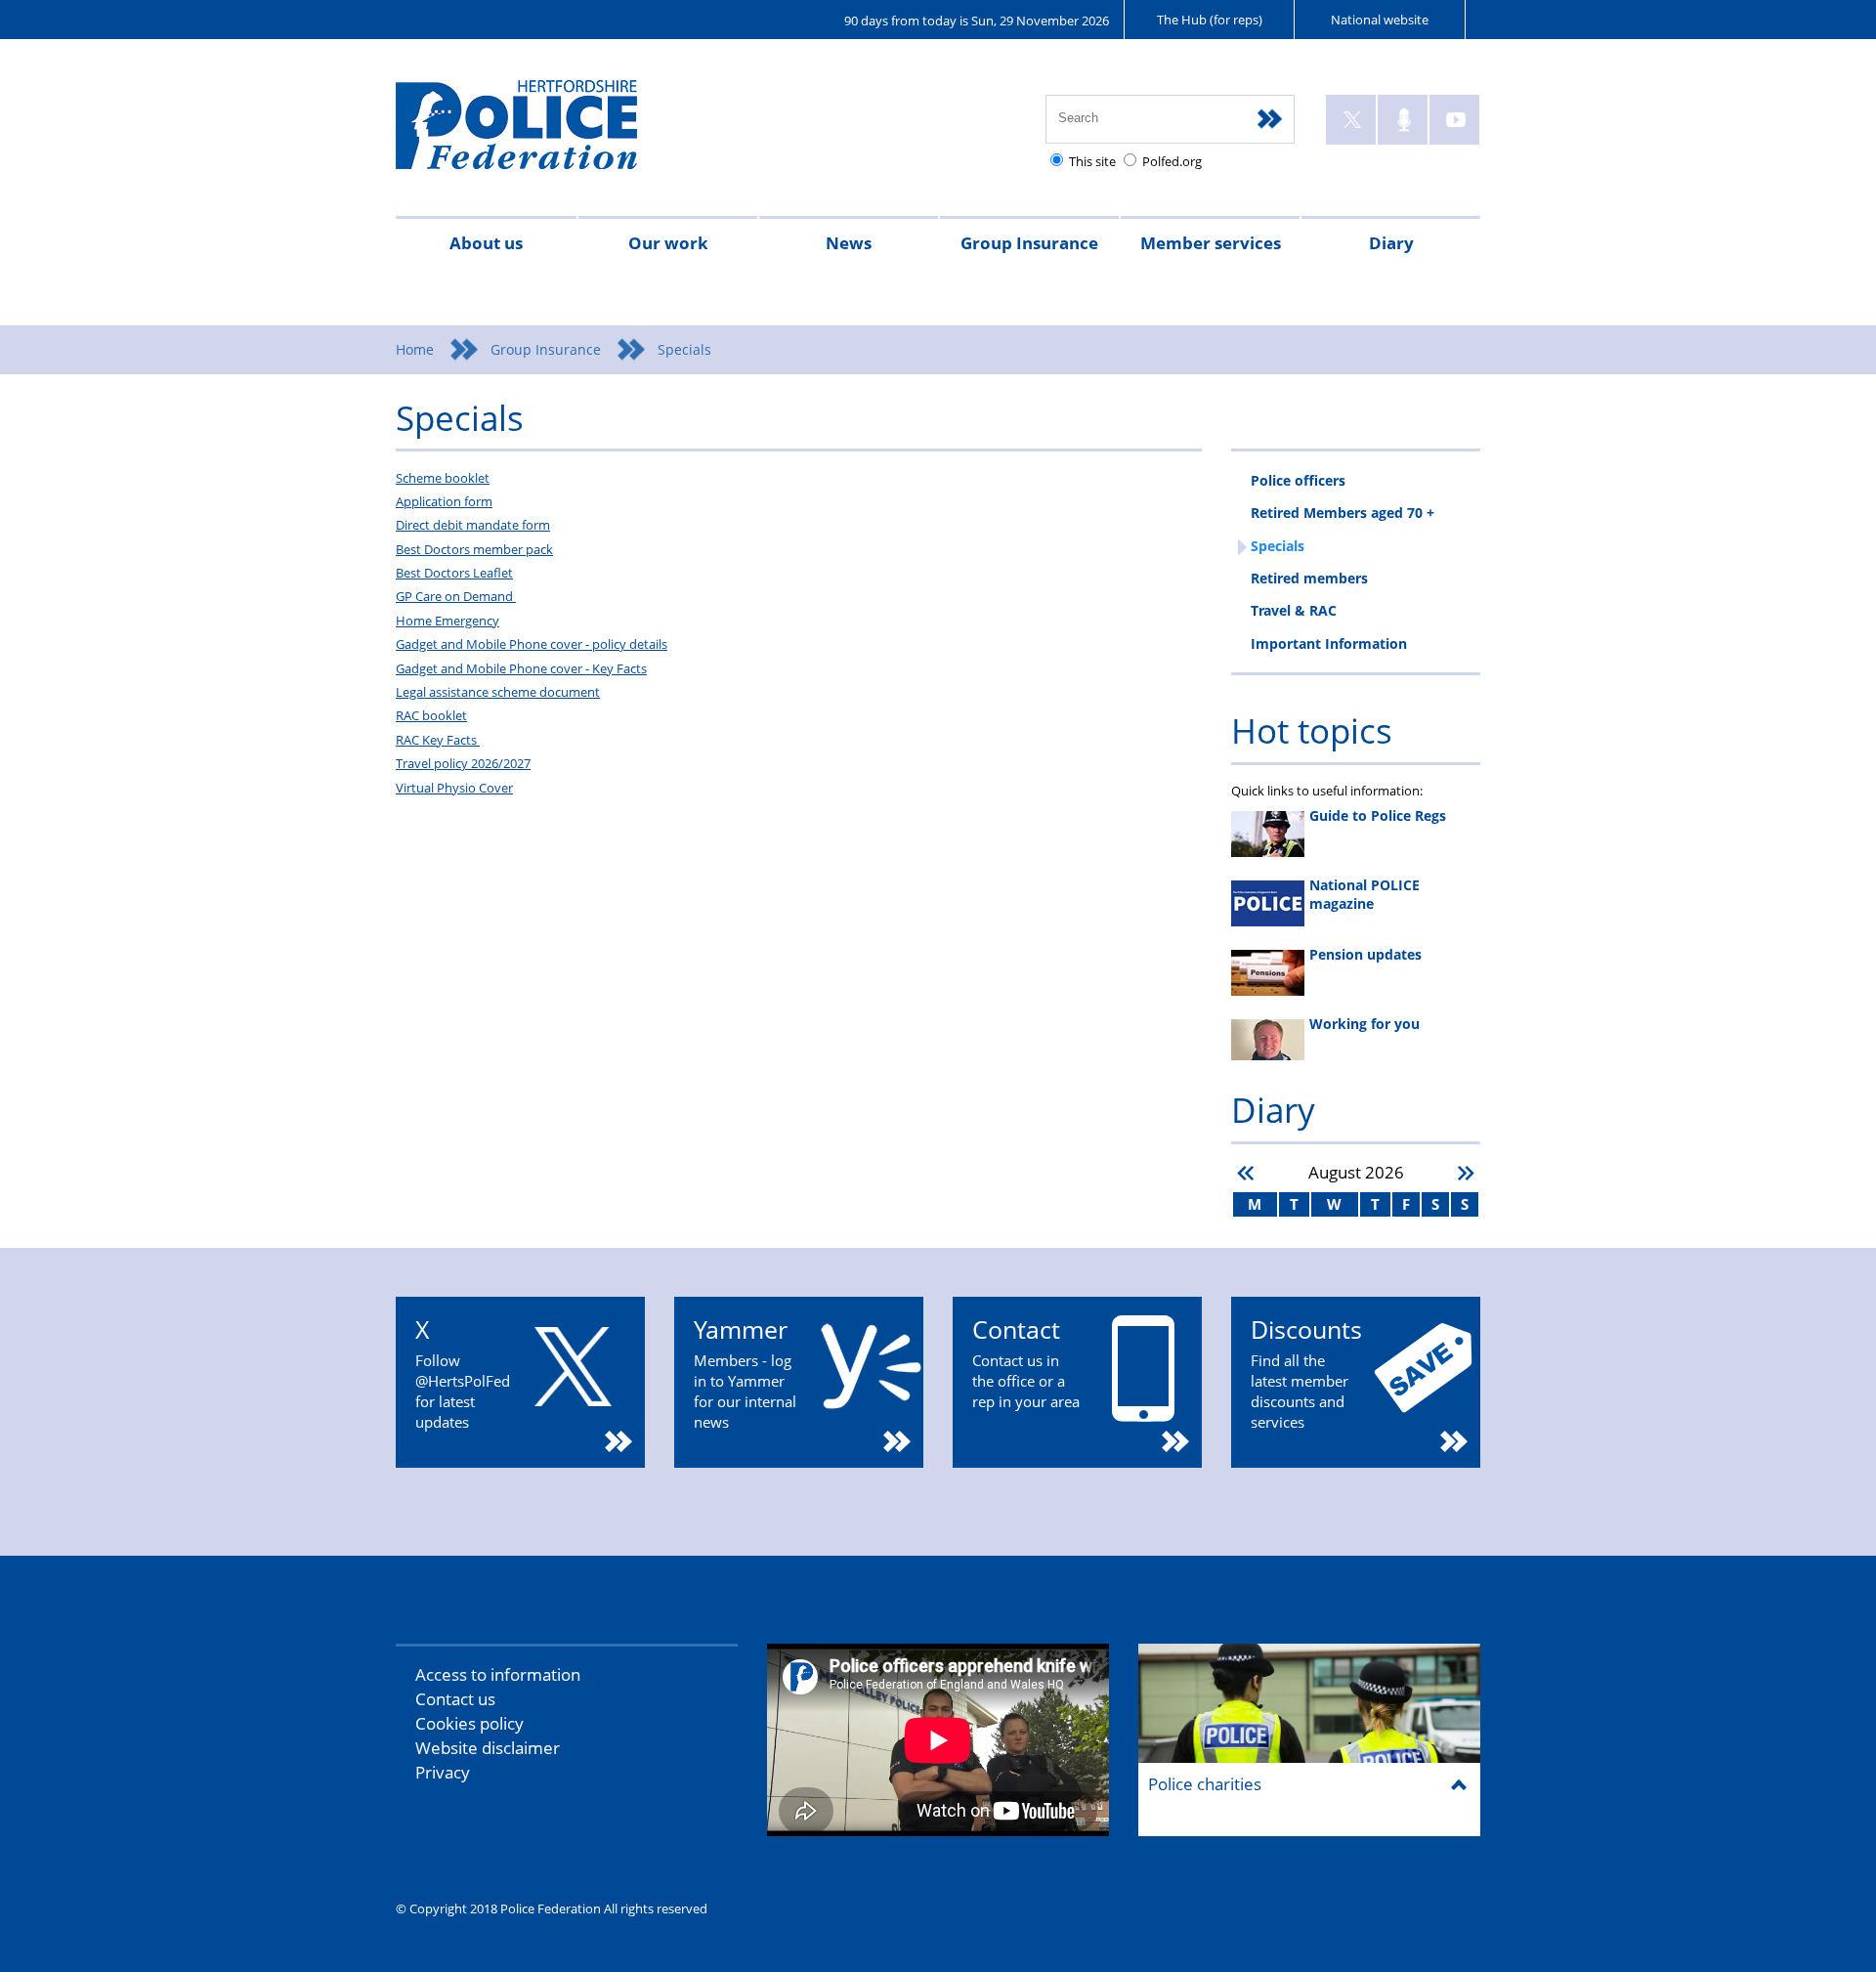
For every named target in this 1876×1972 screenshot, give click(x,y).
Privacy (443, 1772)
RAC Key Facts (438, 740)
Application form (444, 501)
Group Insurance (1029, 243)
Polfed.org (1172, 161)
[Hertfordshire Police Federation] (545, 133)
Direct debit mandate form (473, 525)
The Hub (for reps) (1210, 20)
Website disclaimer (488, 1748)
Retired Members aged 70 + (1343, 513)
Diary (1391, 243)
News (849, 243)
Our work (668, 243)
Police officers (1298, 480)
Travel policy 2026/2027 (463, 763)
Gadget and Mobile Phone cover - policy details (532, 644)
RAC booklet (431, 715)
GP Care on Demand (456, 596)
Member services (1211, 243)
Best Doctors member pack (474, 549)
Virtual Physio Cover (454, 788)
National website (1380, 20)
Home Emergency (448, 621)
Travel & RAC (1294, 610)
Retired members (1309, 578)
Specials (1278, 546)
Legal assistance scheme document (498, 692)
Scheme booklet (443, 478)
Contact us (455, 1699)
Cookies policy (469, 1723)
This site (1092, 161)
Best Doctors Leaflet (454, 573)
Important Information (1329, 643)
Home (415, 349)
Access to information (498, 1674)
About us (486, 243)
